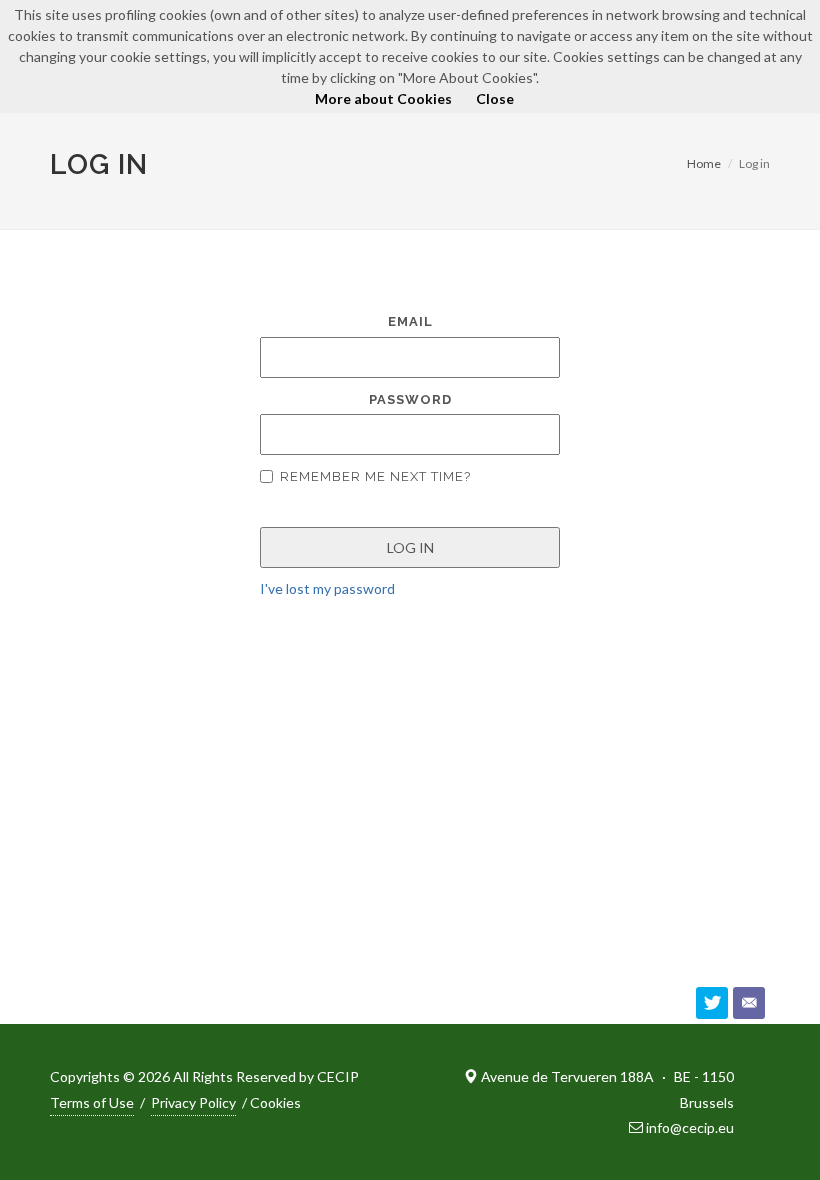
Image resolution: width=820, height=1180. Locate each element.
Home (704, 163)
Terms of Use (92, 1102)
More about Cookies (383, 98)
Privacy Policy (193, 1102)
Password (410, 399)
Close (495, 98)
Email (410, 321)
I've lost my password (327, 588)
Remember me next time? (375, 476)
